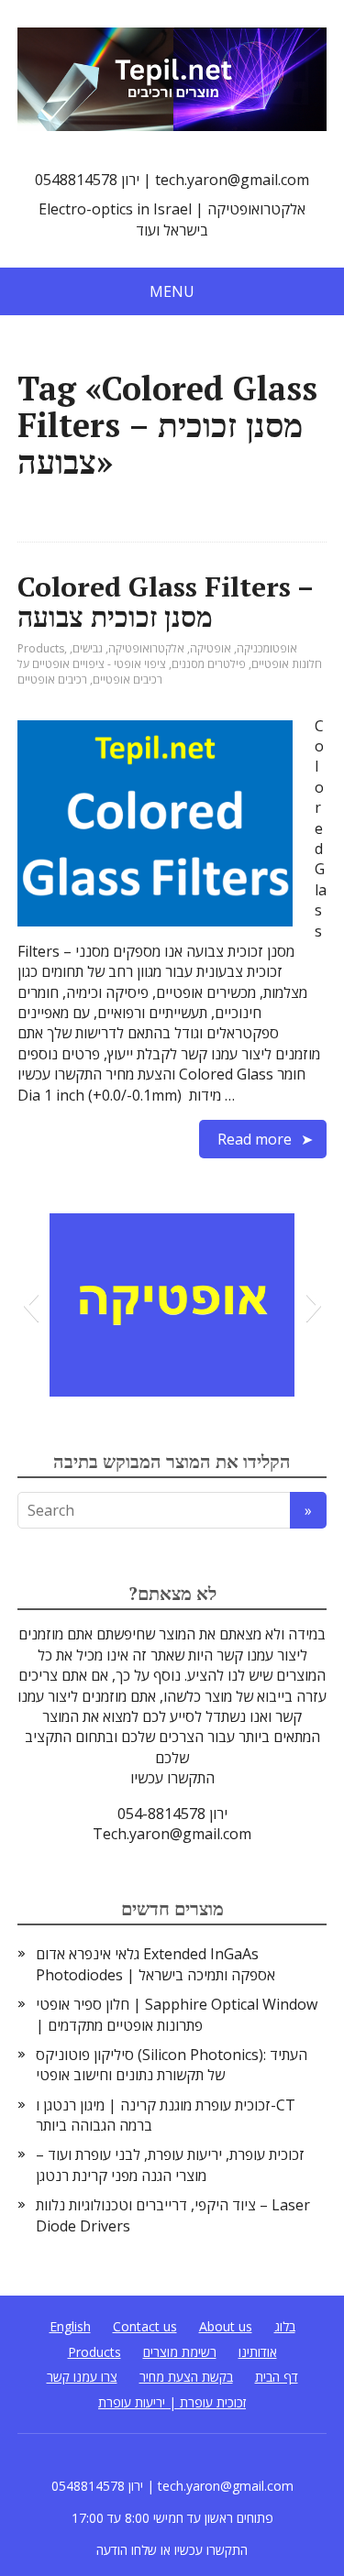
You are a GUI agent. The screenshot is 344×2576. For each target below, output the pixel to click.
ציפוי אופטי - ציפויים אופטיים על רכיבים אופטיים (92, 672)
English (70, 2326)
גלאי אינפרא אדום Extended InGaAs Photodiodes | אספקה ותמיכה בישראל (155, 1964)
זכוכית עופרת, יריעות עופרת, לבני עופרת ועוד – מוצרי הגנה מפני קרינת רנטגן (170, 2165)
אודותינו (258, 2352)
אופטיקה (211, 648)
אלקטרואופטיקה (146, 648)
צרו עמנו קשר (82, 2377)
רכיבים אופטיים (52, 680)
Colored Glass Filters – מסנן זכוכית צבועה (165, 602)
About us (226, 2326)
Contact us (145, 2326)
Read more (255, 1139)
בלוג (285, 2326)
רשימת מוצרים (180, 2352)
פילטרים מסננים (209, 664)
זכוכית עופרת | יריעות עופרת (172, 2402)
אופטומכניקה (267, 648)
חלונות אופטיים (287, 664)
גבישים (88, 648)
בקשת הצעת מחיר (186, 2377)
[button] (31, 1305)
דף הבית (277, 2377)
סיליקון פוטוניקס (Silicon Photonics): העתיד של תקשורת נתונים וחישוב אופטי (172, 2065)
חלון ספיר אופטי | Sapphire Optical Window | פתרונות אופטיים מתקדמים (177, 2014)
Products (41, 648)
